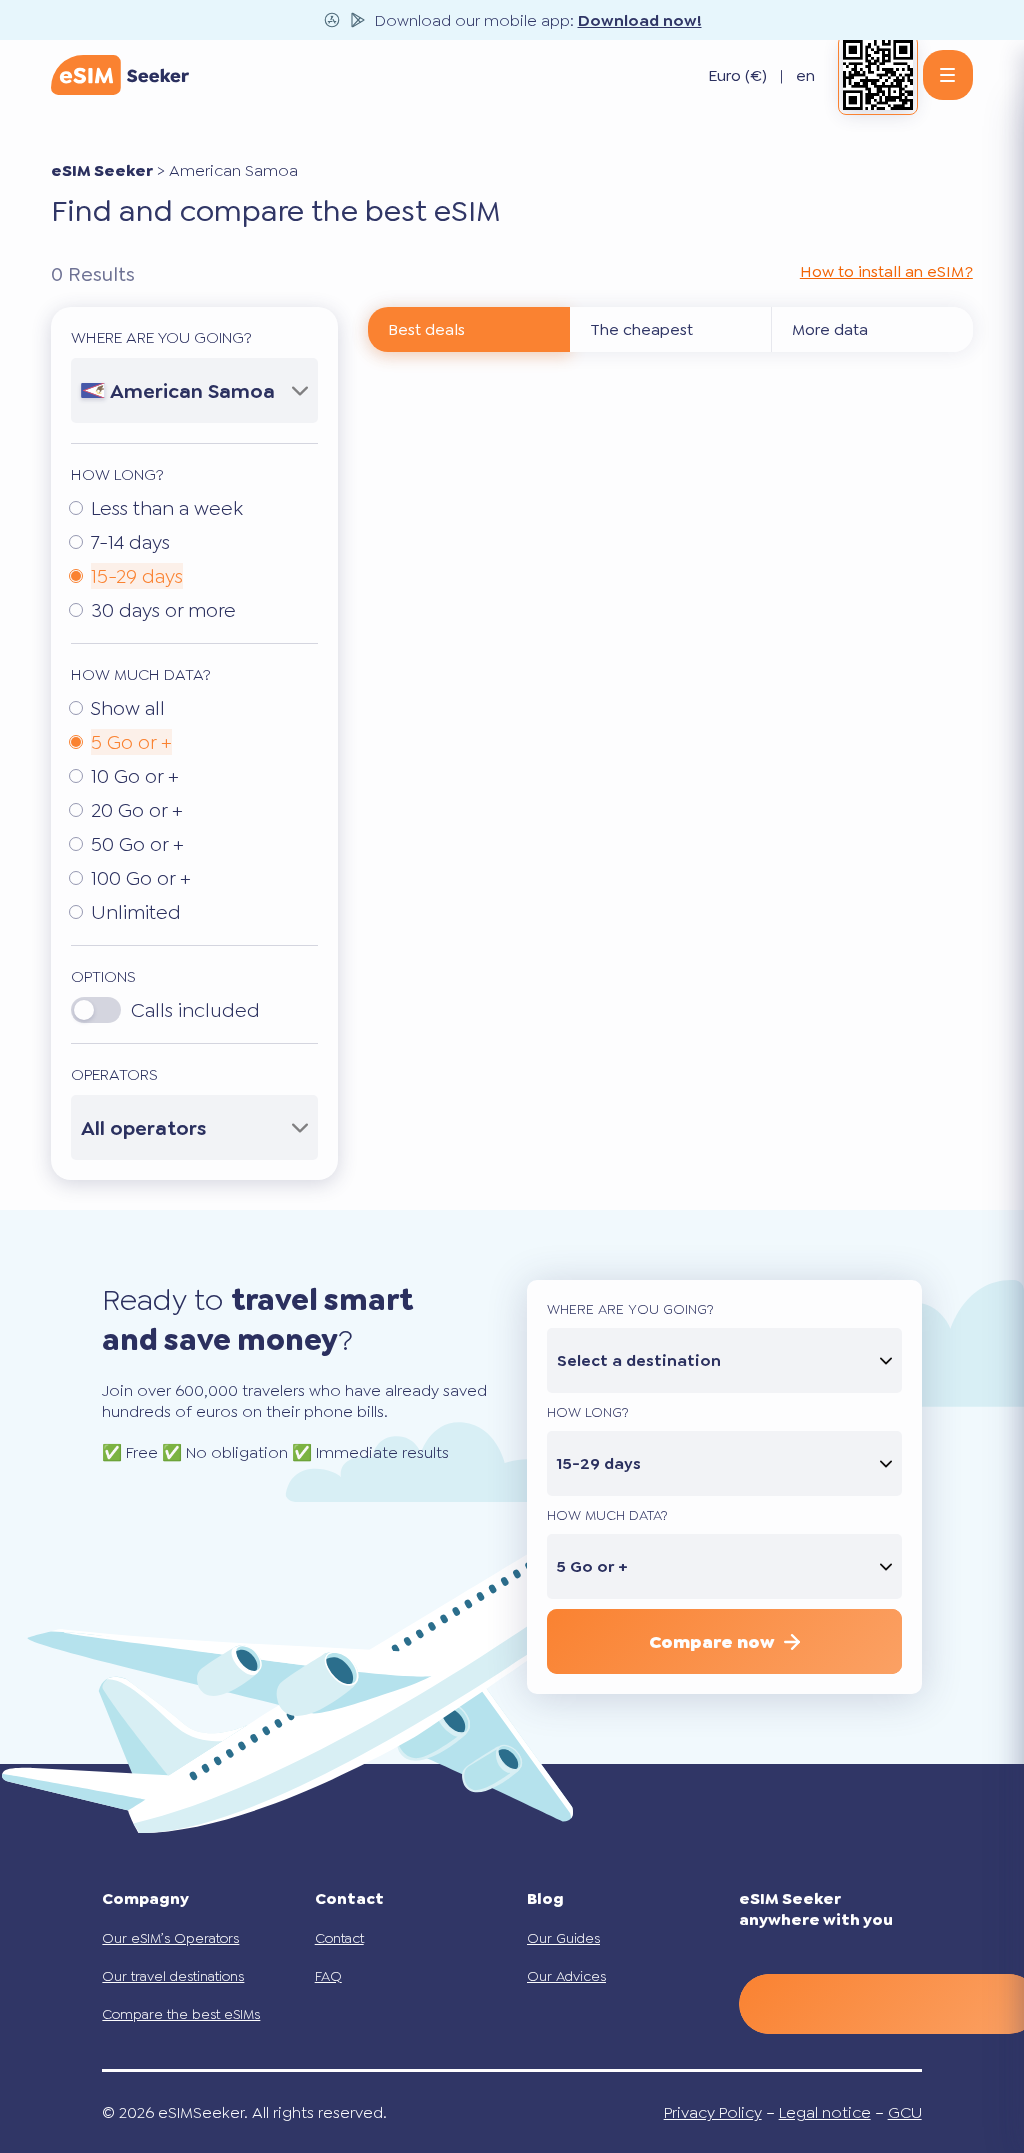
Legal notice (825, 2112)
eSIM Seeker (102, 170)
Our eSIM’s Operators (170, 1938)
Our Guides (563, 1938)
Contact (339, 1938)
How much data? (141, 674)
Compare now (711, 1642)
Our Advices (566, 1976)
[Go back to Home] (120, 75)
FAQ (328, 1976)
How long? (117, 474)
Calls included (195, 1010)
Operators (114, 1074)
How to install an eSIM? (886, 271)
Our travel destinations (173, 1976)
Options (103, 976)
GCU (905, 2112)
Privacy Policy (713, 2112)
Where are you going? (161, 337)
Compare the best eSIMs (181, 2014)
